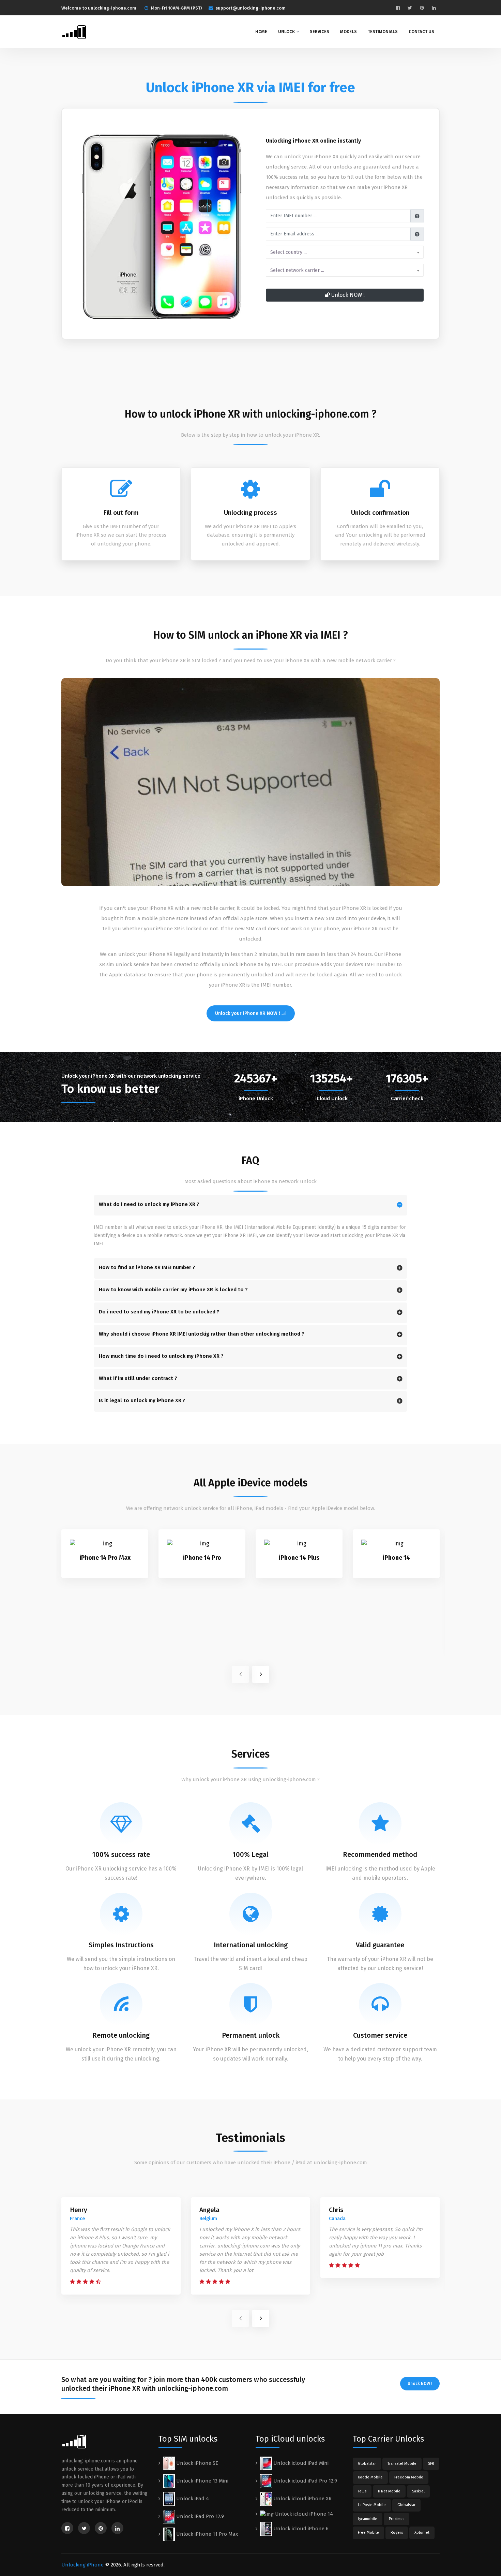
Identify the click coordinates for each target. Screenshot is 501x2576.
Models (348, 32)
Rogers (397, 2533)
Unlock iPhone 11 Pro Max (206, 2534)
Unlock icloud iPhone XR (302, 2499)
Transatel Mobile (402, 2464)
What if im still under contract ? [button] (138, 1378)
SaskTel (418, 2491)
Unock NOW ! (420, 2384)
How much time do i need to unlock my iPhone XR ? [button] (161, 1356)
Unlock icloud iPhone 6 (300, 2529)
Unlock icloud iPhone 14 (303, 2514)
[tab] (250, 1205)
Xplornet (422, 2533)
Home (261, 32)
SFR (431, 2464)
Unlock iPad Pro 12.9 (199, 2516)
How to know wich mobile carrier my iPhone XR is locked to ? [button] (173, 1290)
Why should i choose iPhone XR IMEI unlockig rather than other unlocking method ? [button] (202, 1334)
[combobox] (345, 252)
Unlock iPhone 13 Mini (202, 2481)
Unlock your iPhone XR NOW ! (248, 1013)
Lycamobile (368, 2519)
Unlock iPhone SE (196, 2463)
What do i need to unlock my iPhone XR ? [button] (149, 1204)
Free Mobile (368, 2533)
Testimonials (383, 32)
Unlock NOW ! (347, 295)
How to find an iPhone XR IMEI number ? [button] (147, 1267)
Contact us (421, 32)
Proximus (397, 2519)
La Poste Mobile (372, 2505)
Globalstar (367, 2464)
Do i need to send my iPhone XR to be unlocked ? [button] (159, 1312)
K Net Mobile (389, 2491)
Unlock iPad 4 (192, 2499)
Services (320, 32)
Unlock (286, 32)
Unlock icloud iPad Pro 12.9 (305, 2481)
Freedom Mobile (409, 2477)
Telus (362, 2491)
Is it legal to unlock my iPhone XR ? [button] (142, 1400)
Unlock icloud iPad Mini (300, 2463)
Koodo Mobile (370, 2477)
